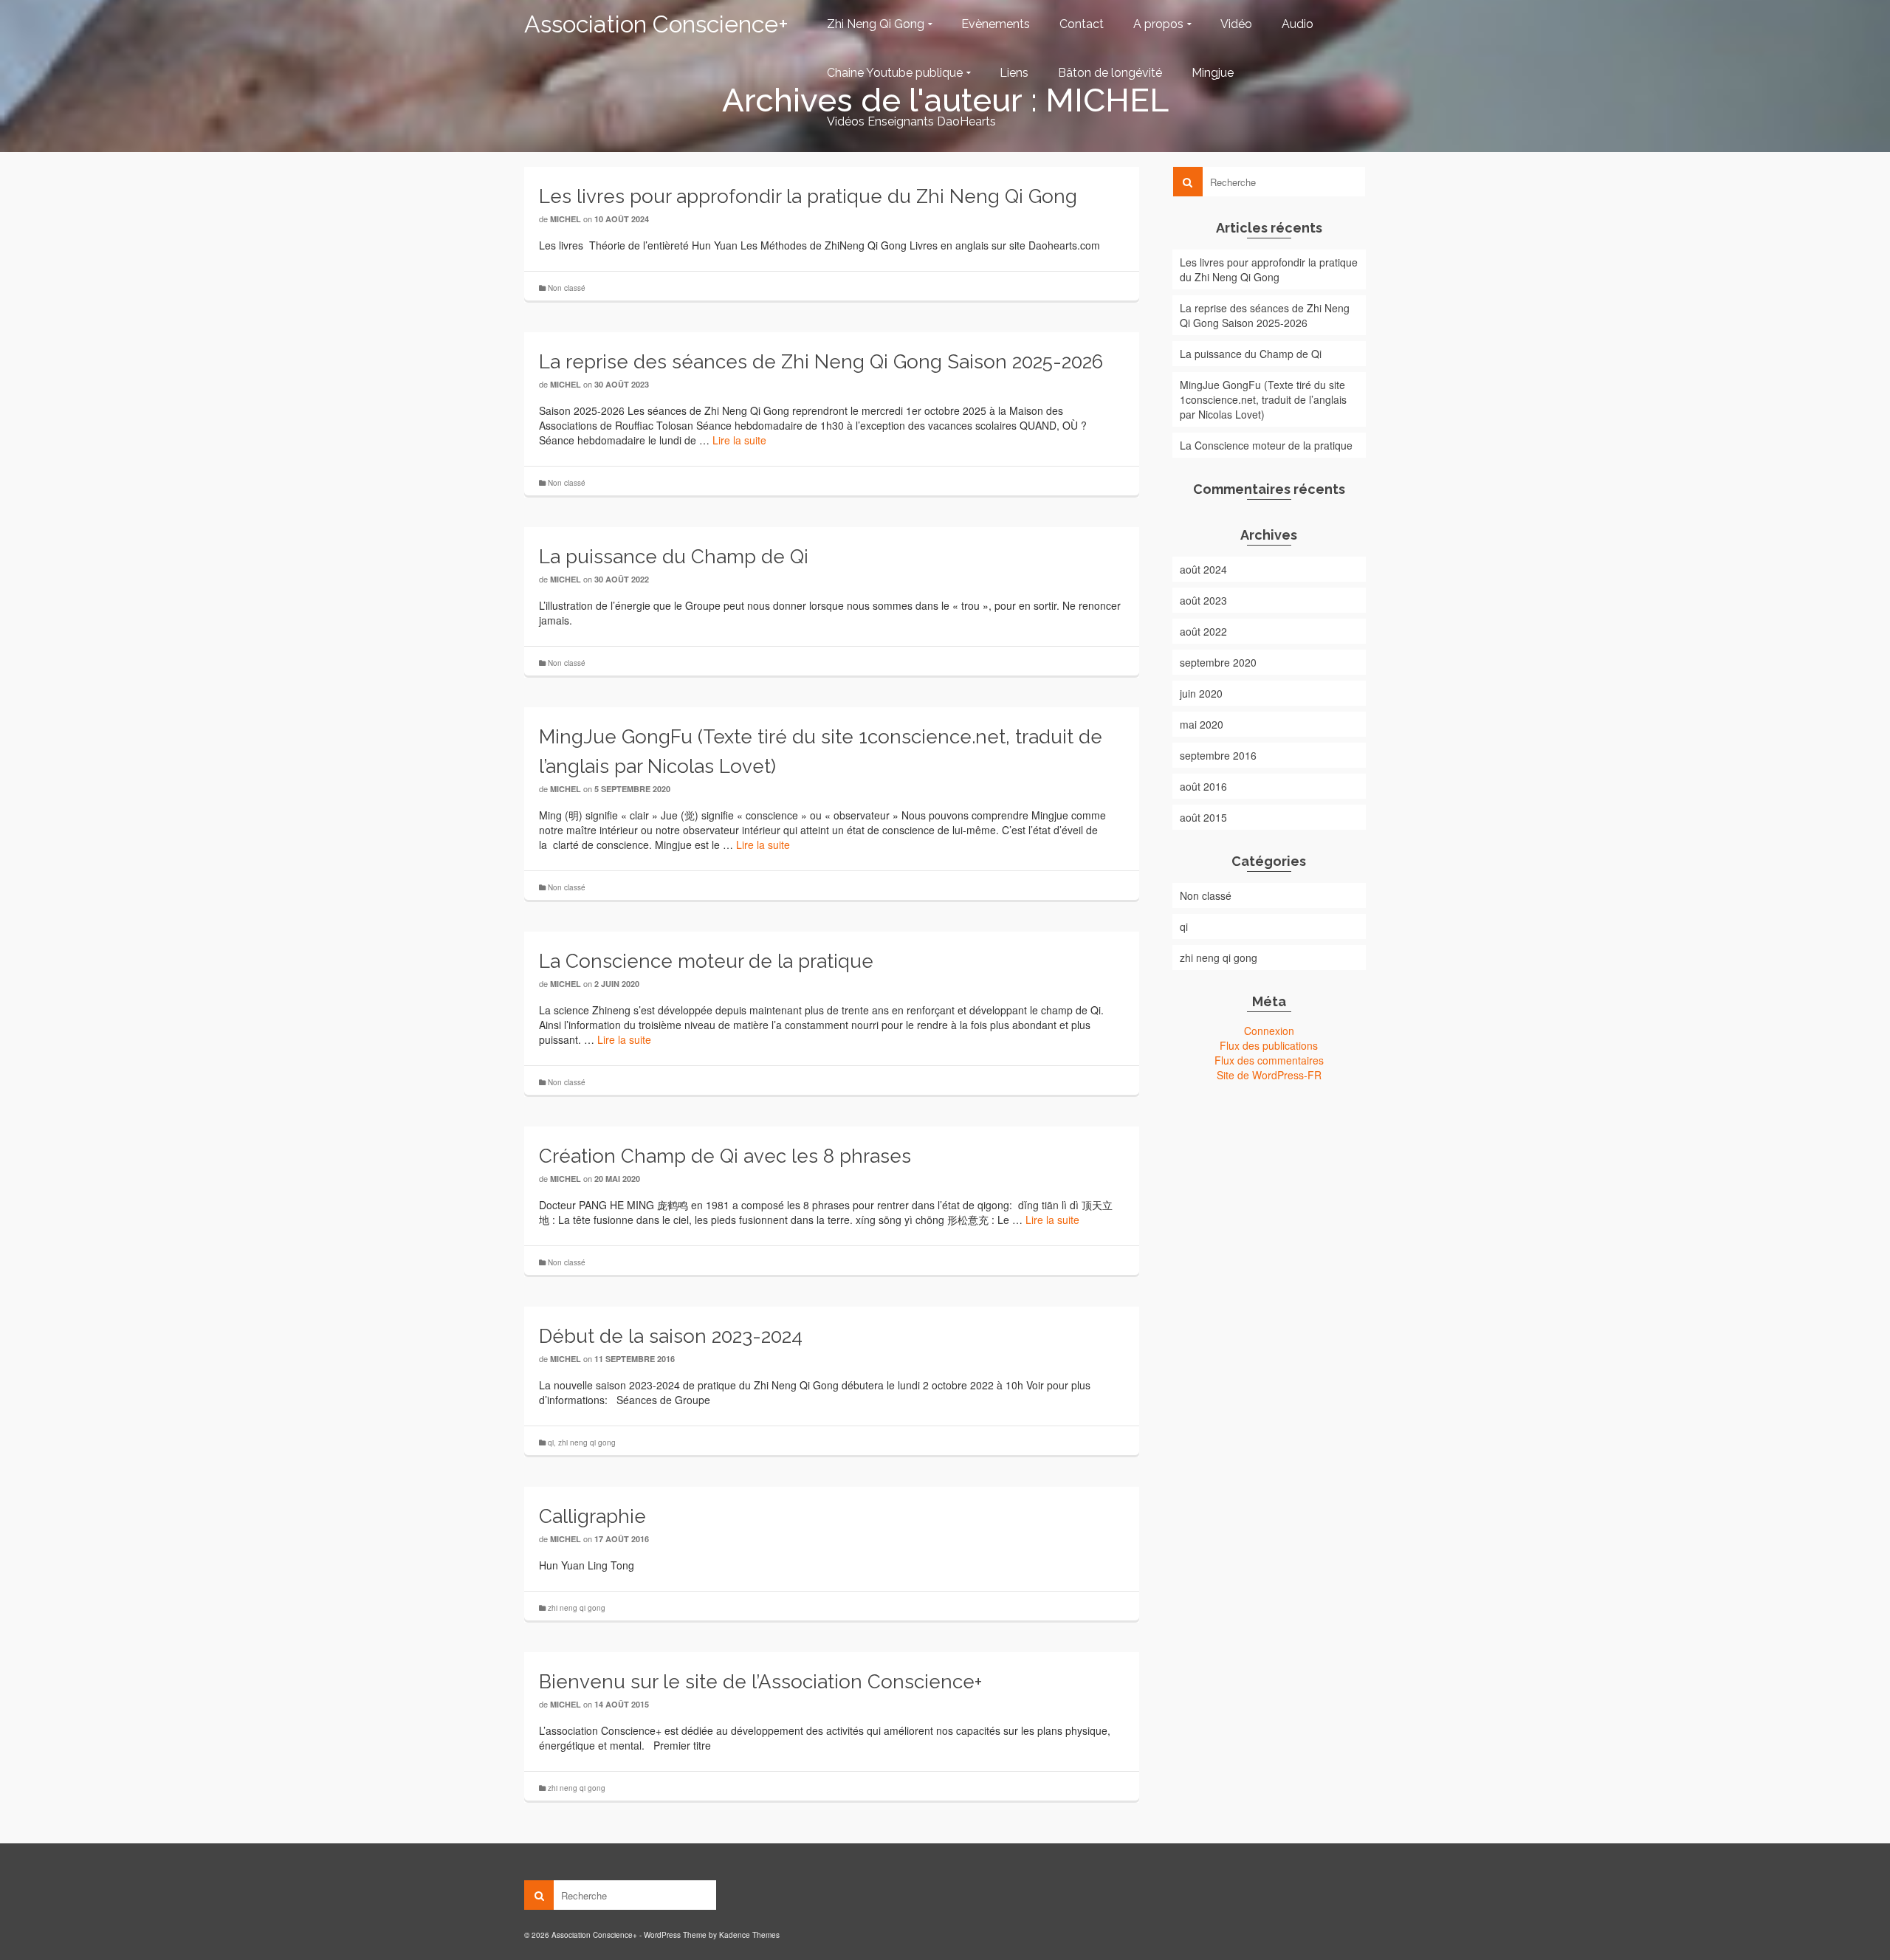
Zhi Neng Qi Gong (876, 24)
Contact (1082, 24)
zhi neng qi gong (587, 1443)
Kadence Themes (749, 1935)
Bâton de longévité (1110, 73)
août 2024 (1203, 569)
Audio (1298, 24)
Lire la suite (739, 440)
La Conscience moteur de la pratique (1266, 445)
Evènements (996, 24)
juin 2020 (1201, 693)
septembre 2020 (1218, 662)
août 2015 (1203, 817)
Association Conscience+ (656, 24)
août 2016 (1203, 786)
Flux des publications (1269, 1045)
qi (551, 1443)
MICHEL (566, 219)
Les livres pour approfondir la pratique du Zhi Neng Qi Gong (1269, 269)
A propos (1158, 24)
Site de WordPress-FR (1269, 1075)
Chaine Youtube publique (895, 73)
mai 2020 (1202, 724)
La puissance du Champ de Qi (1251, 354)
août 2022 (1203, 631)
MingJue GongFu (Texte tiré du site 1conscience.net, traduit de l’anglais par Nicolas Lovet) (1263, 399)
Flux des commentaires (1269, 1060)
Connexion (1269, 1031)
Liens (1014, 73)
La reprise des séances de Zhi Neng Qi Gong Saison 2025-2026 (1265, 315)
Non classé (567, 288)
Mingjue (1213, 73)
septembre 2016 (1218, 755)
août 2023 (1203, 600)
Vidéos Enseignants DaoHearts (911, 121)
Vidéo (1236, 24)
